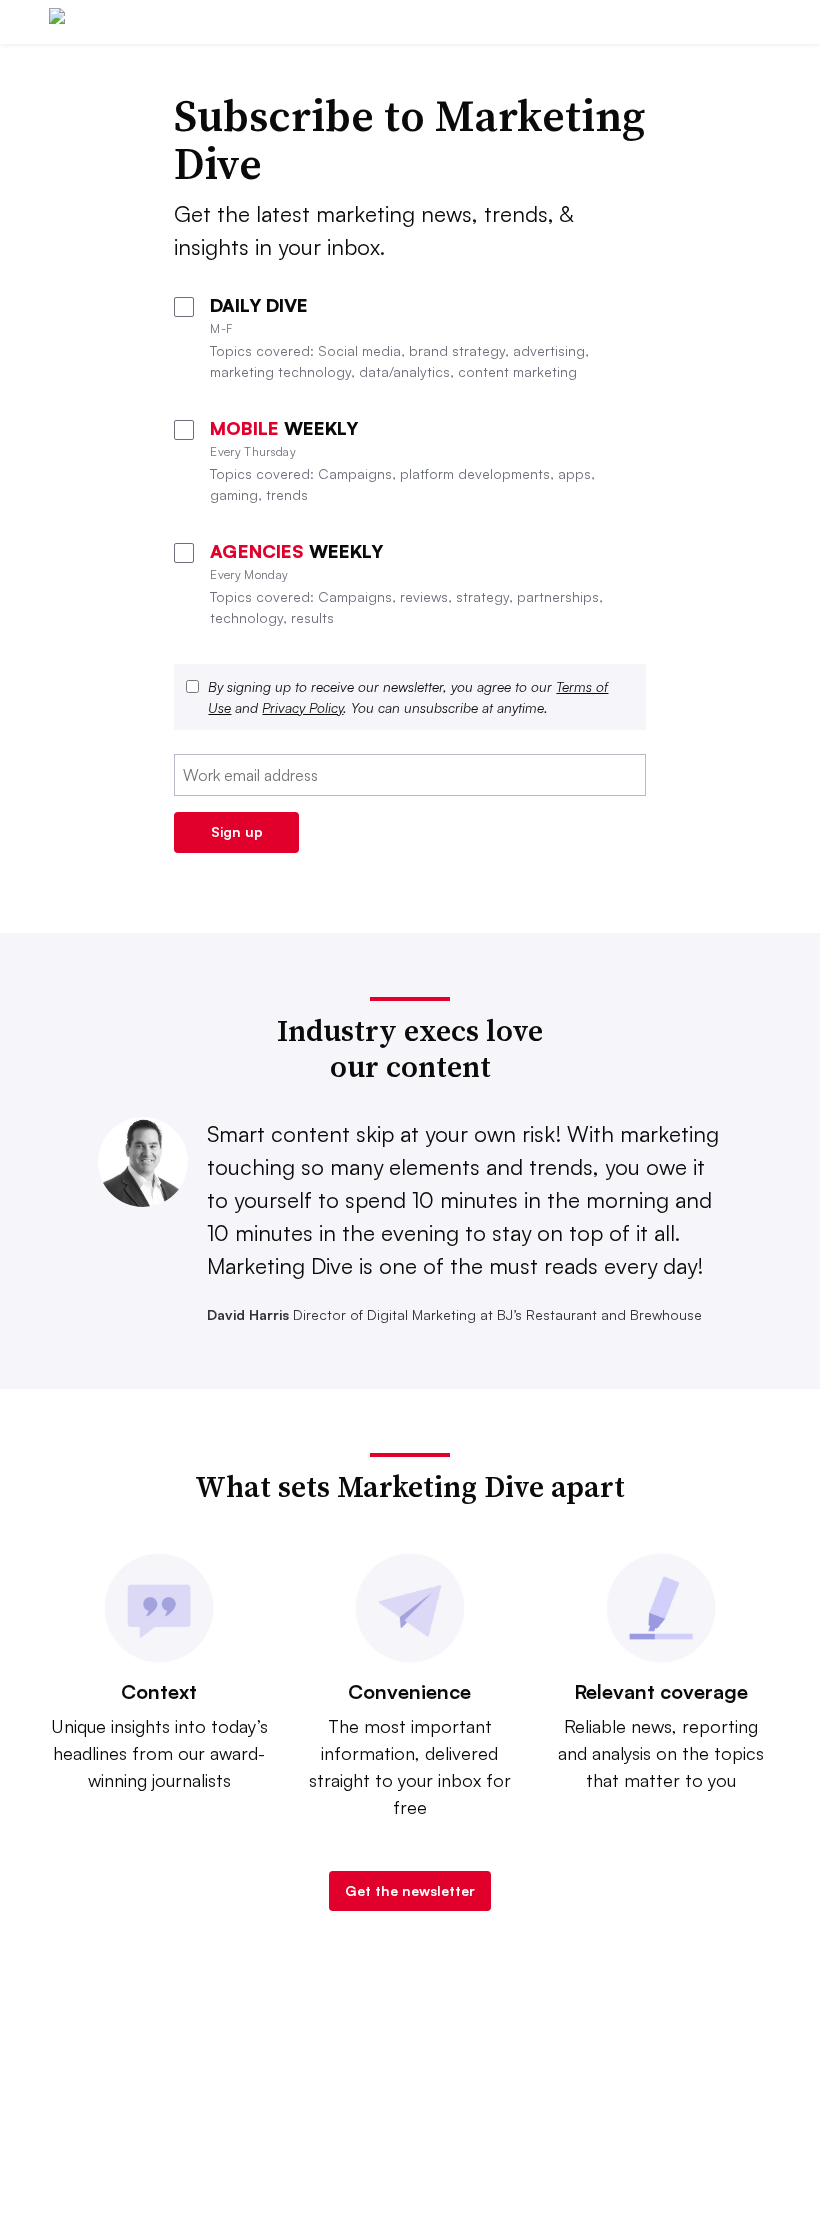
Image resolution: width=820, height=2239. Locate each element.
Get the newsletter (410, 1890)
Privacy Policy (302, 707)
